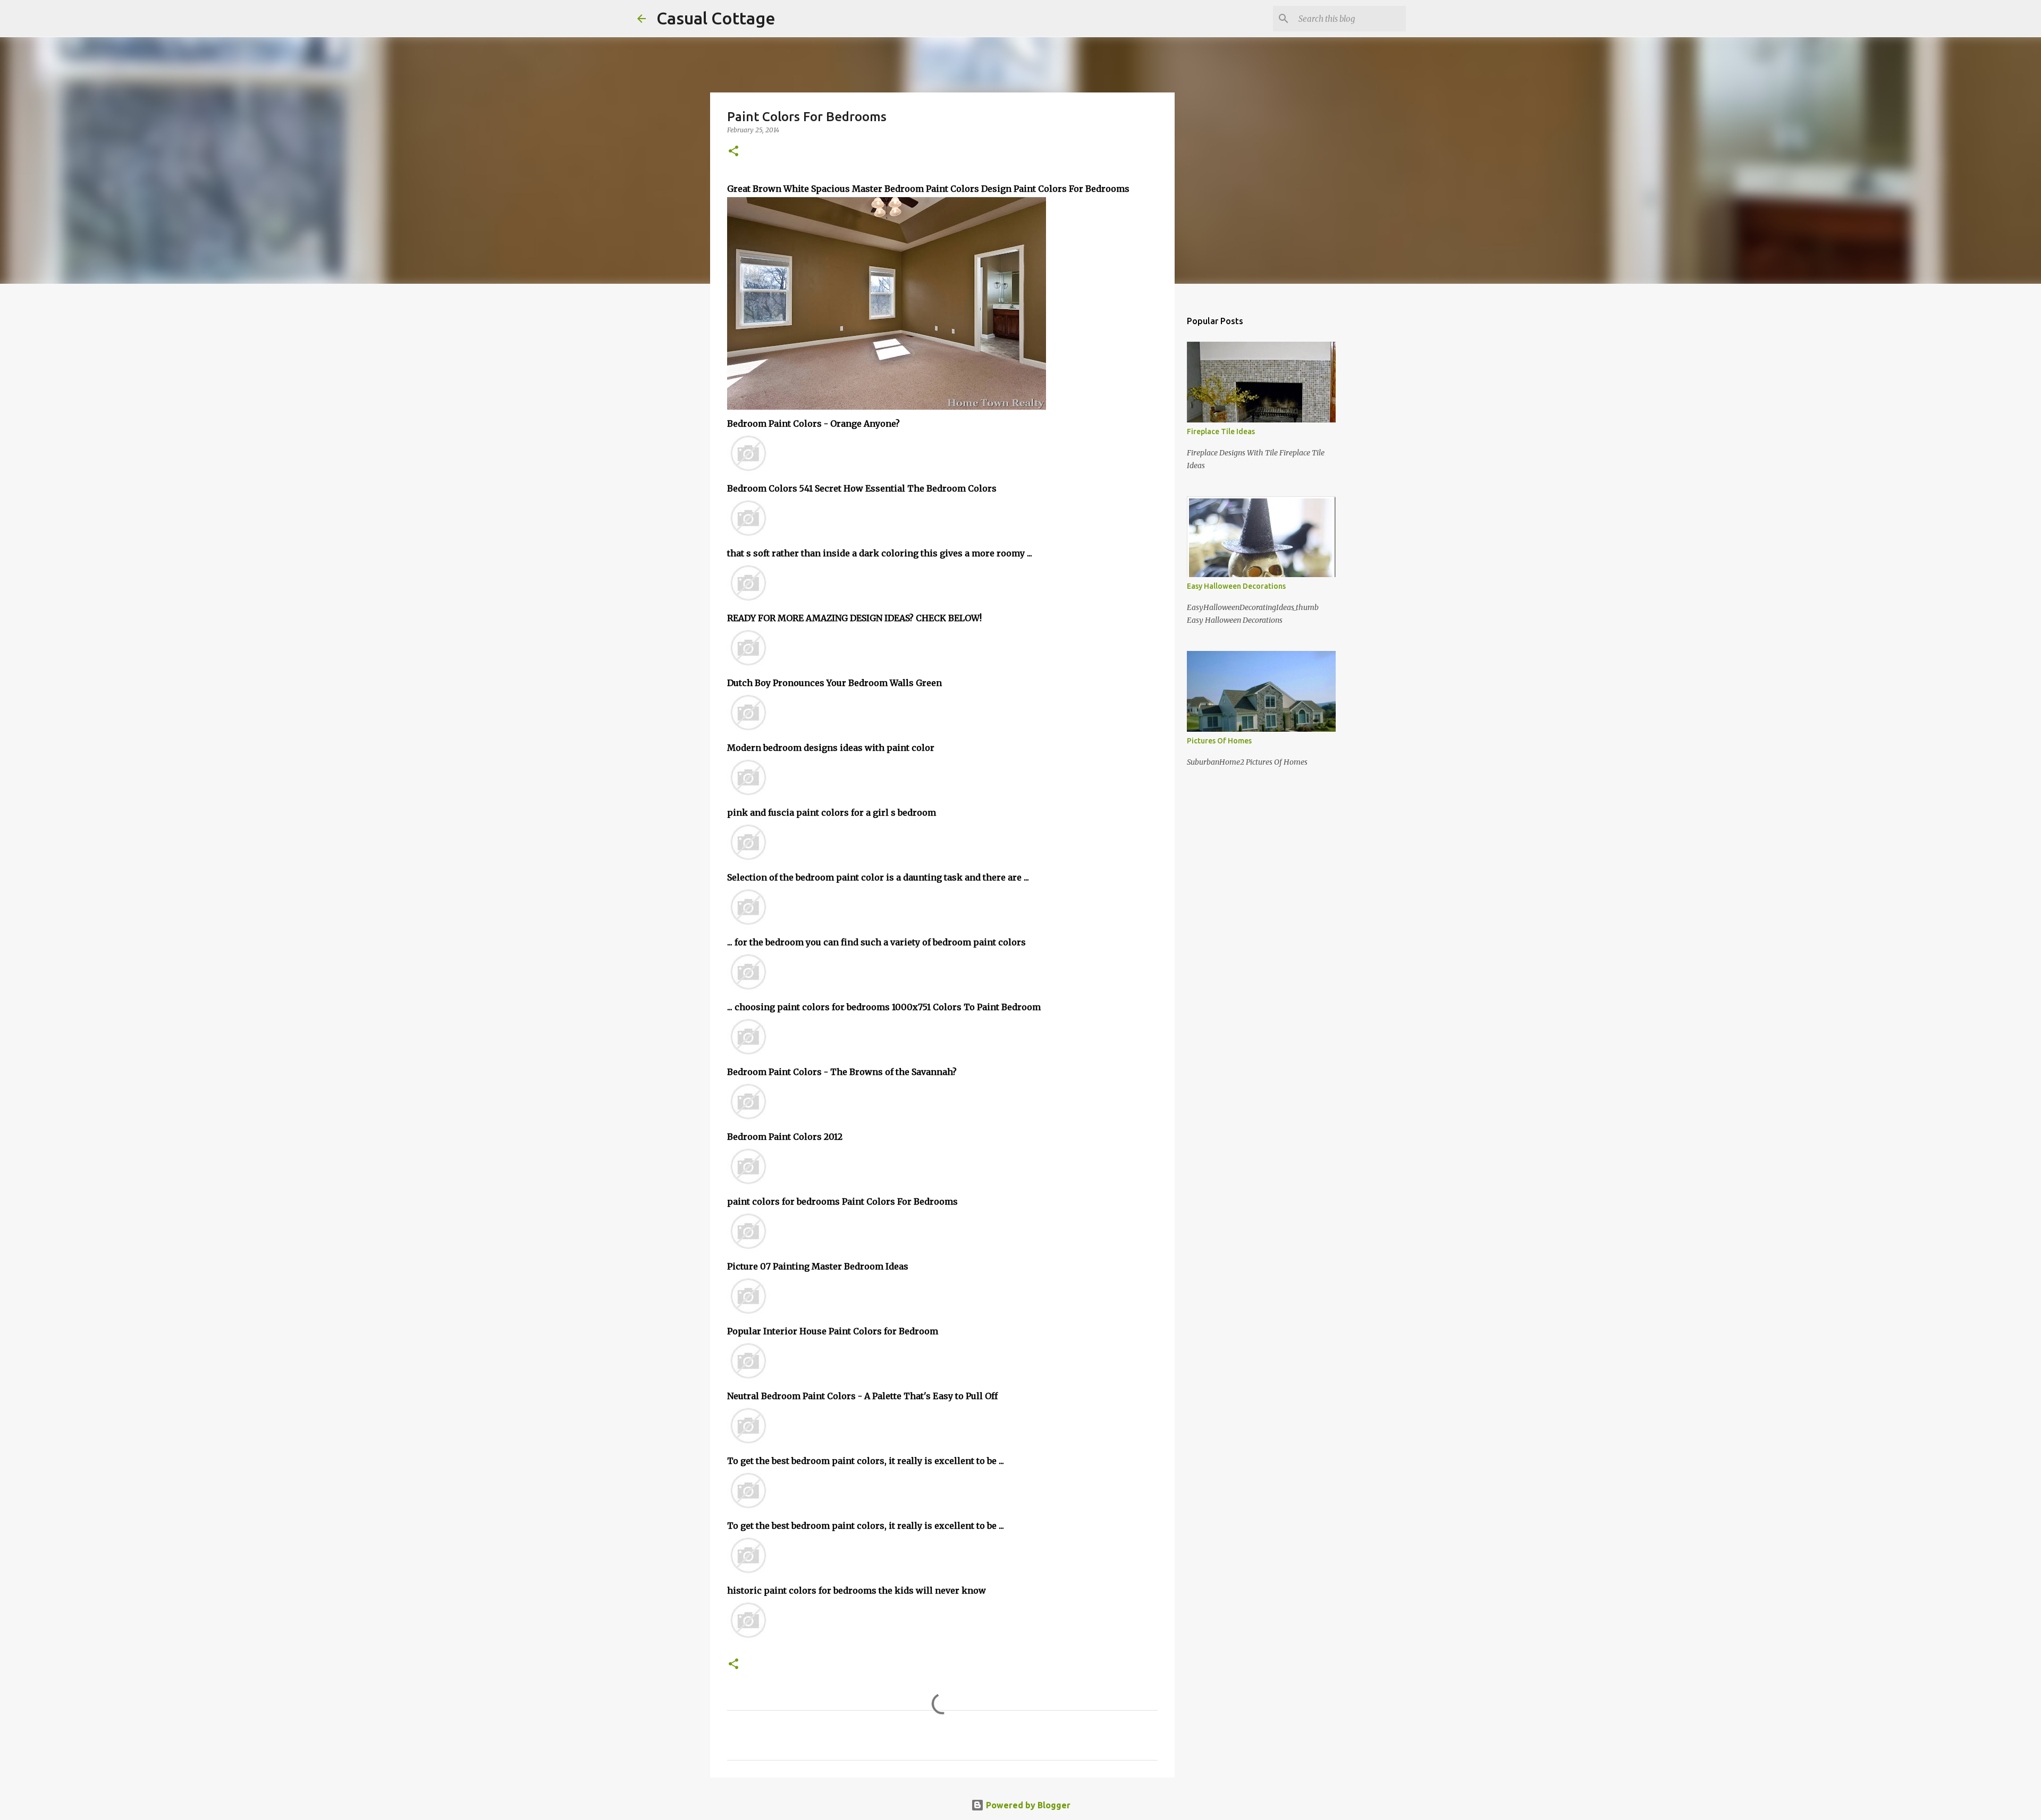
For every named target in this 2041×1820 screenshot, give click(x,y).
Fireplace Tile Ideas (1221, 431)
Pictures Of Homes (1219, 741)
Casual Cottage (716, 18)
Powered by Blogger (1027, 1805)
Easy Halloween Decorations (1236, 586)
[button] (733, 152)
